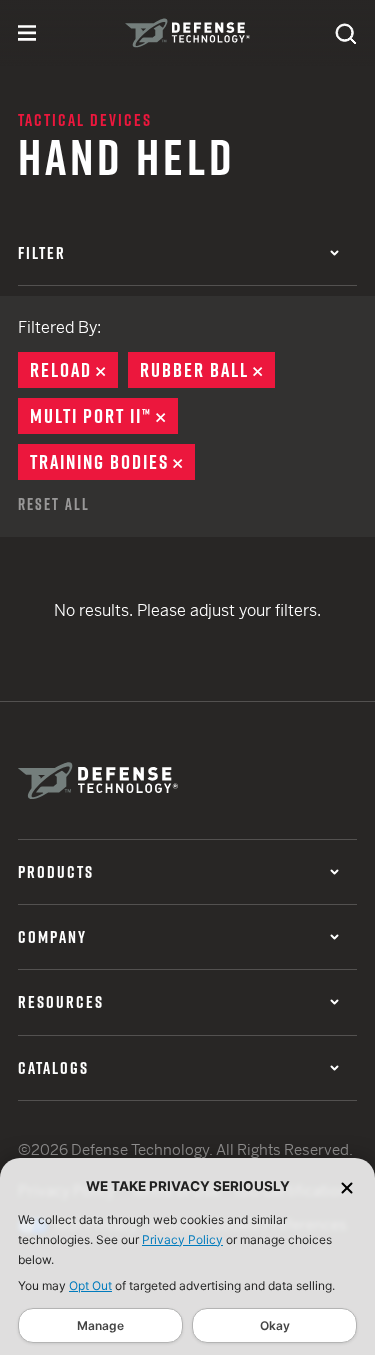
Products (56, 872)
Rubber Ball (207, 370)
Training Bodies (112, 462)
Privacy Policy (182, 1239)
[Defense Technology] (187, 33)
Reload (74, 370)
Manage (100, 1325)
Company (52, 937)
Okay (275, 1325)
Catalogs (53, 1068)
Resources (61, 1002)
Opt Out (90, 1285)
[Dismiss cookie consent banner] (347, 1186)
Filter (42, 253)
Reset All (54, 504)
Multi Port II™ (104, 416)
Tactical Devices (85, 120)
